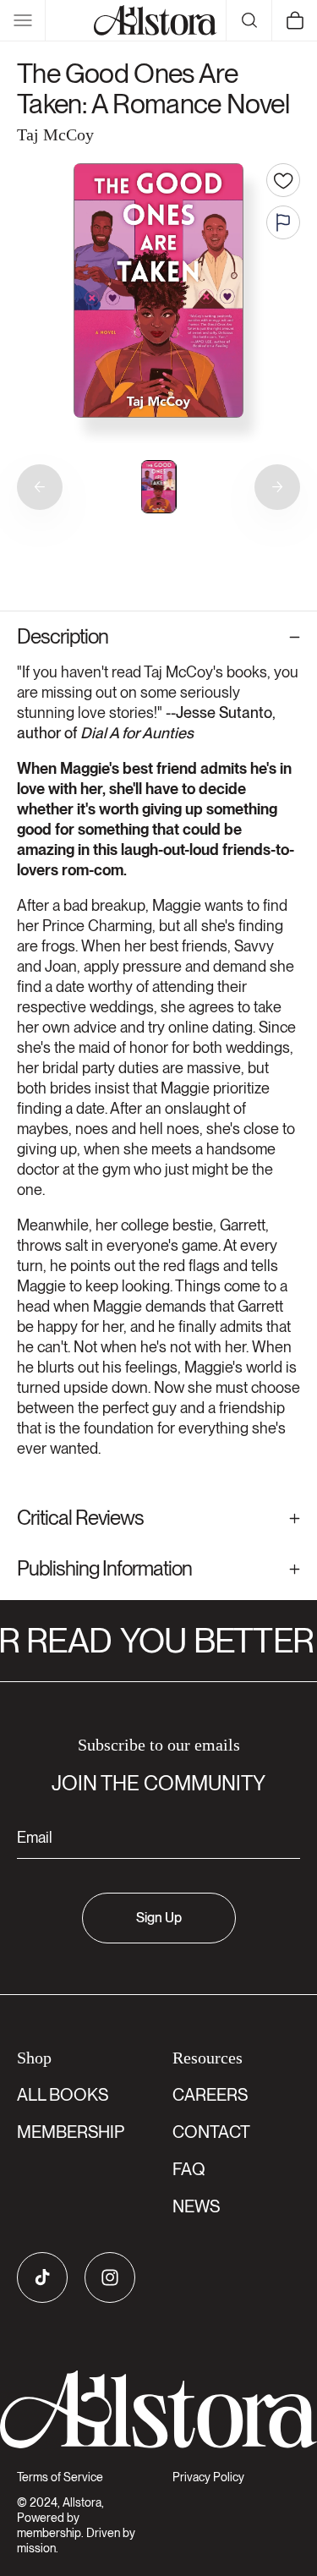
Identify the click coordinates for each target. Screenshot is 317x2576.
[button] (23, 20)
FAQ (189, 2169)
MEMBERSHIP (71, 2132)
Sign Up (159, 1918)
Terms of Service (60, 2477)
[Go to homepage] (158, 2410)
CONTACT (211, 2132)
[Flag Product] (283, 222)
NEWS (196, 2206)
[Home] (156, 20)
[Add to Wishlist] (283, 180)
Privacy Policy (208, 2477)
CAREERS (210, 2095)
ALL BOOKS (63, 2095)
